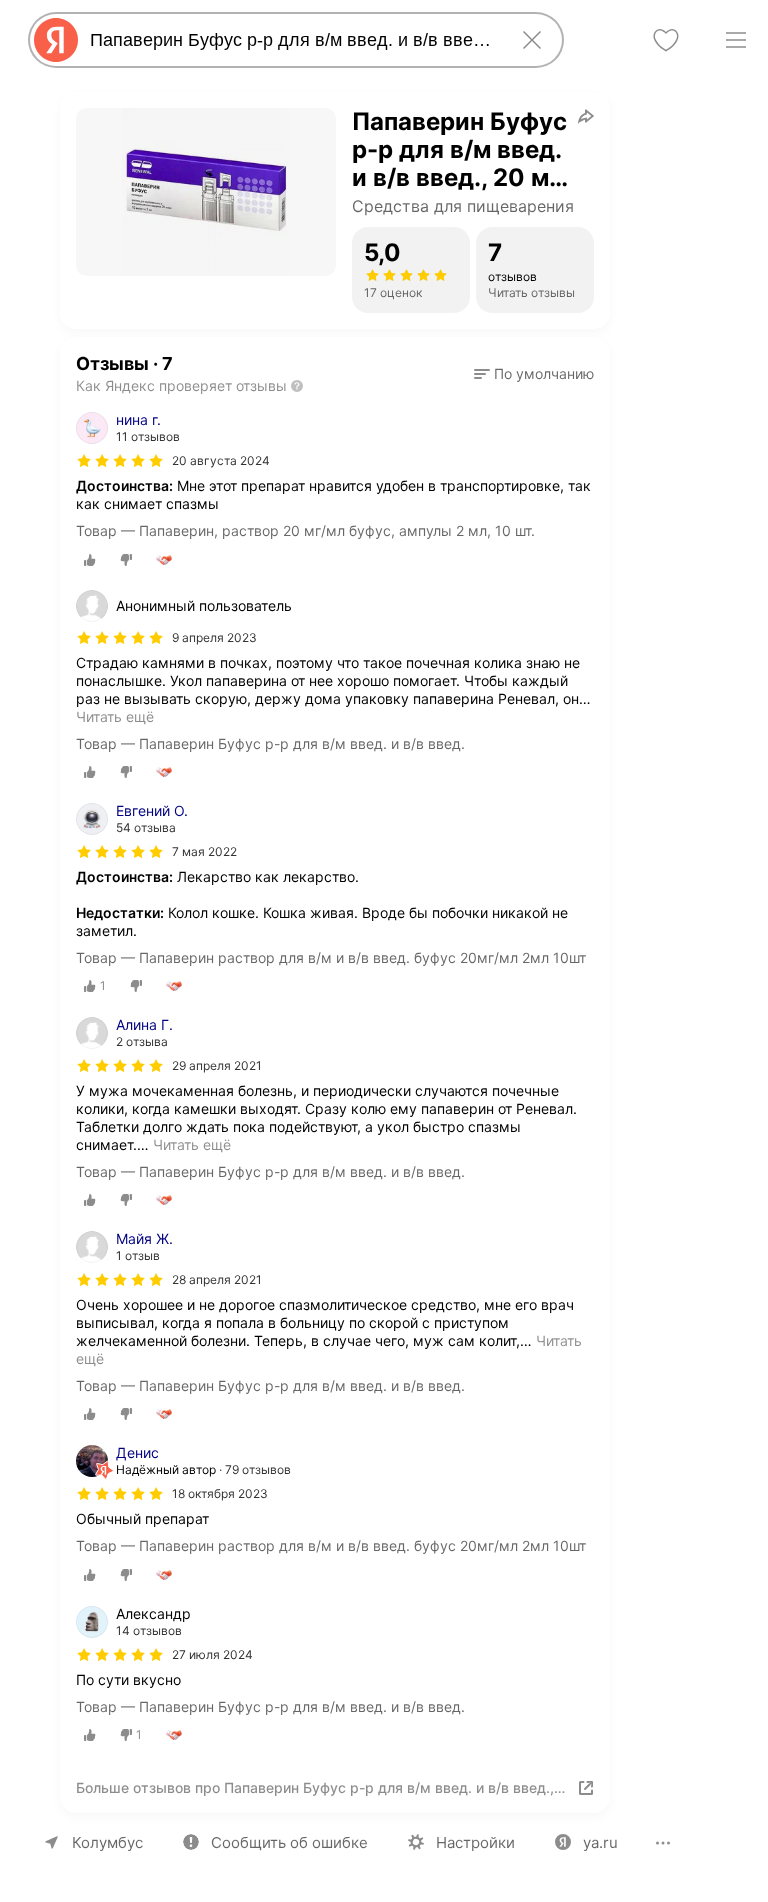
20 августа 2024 (221, 460)
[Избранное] (666, 40)
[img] (120, 461)
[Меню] (736, 40)
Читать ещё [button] (115, 716)
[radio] (90, 560)
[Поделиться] (586, 116)
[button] (534, 374)
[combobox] (292, 40)
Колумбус (107, 1842)
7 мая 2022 (204, 851)
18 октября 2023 (220, 1493)
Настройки (475, 1842)
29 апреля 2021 (217, 1065)
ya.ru (600, 1842)
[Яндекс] (56, 40)
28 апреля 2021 (217, 1279)
